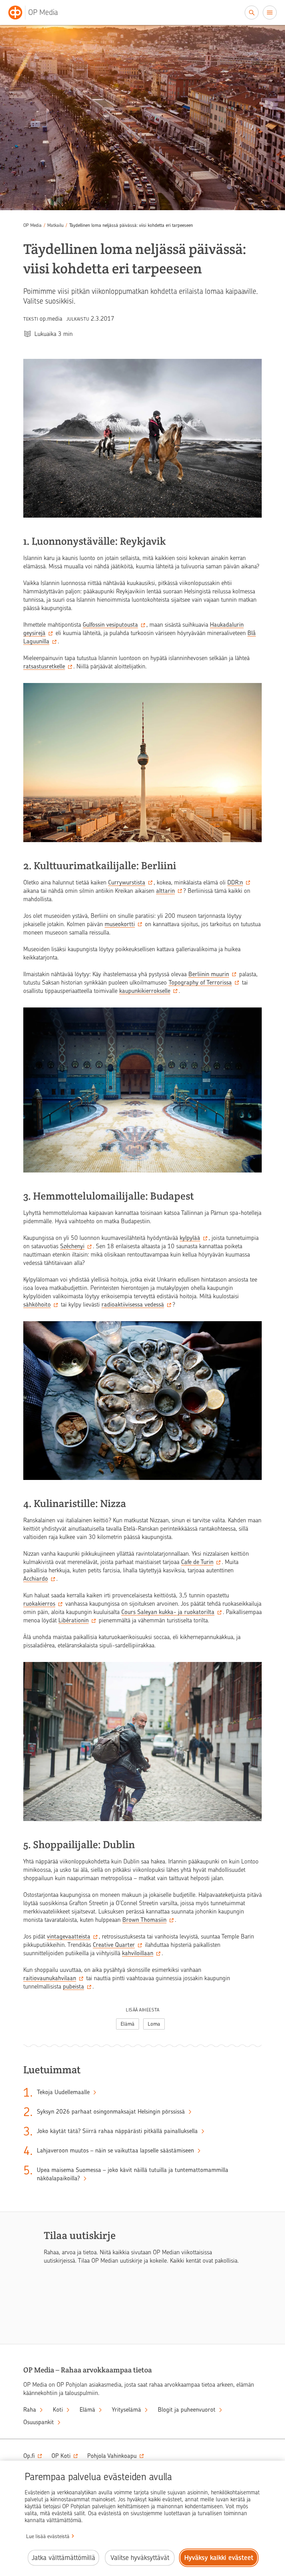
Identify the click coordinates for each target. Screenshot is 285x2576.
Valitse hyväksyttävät (140, 2558)
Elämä (128, 2024)
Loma (154, 2024)
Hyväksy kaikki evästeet (219, 2558)
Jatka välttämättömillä (63, 2558)
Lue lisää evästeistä (48, 2536)
